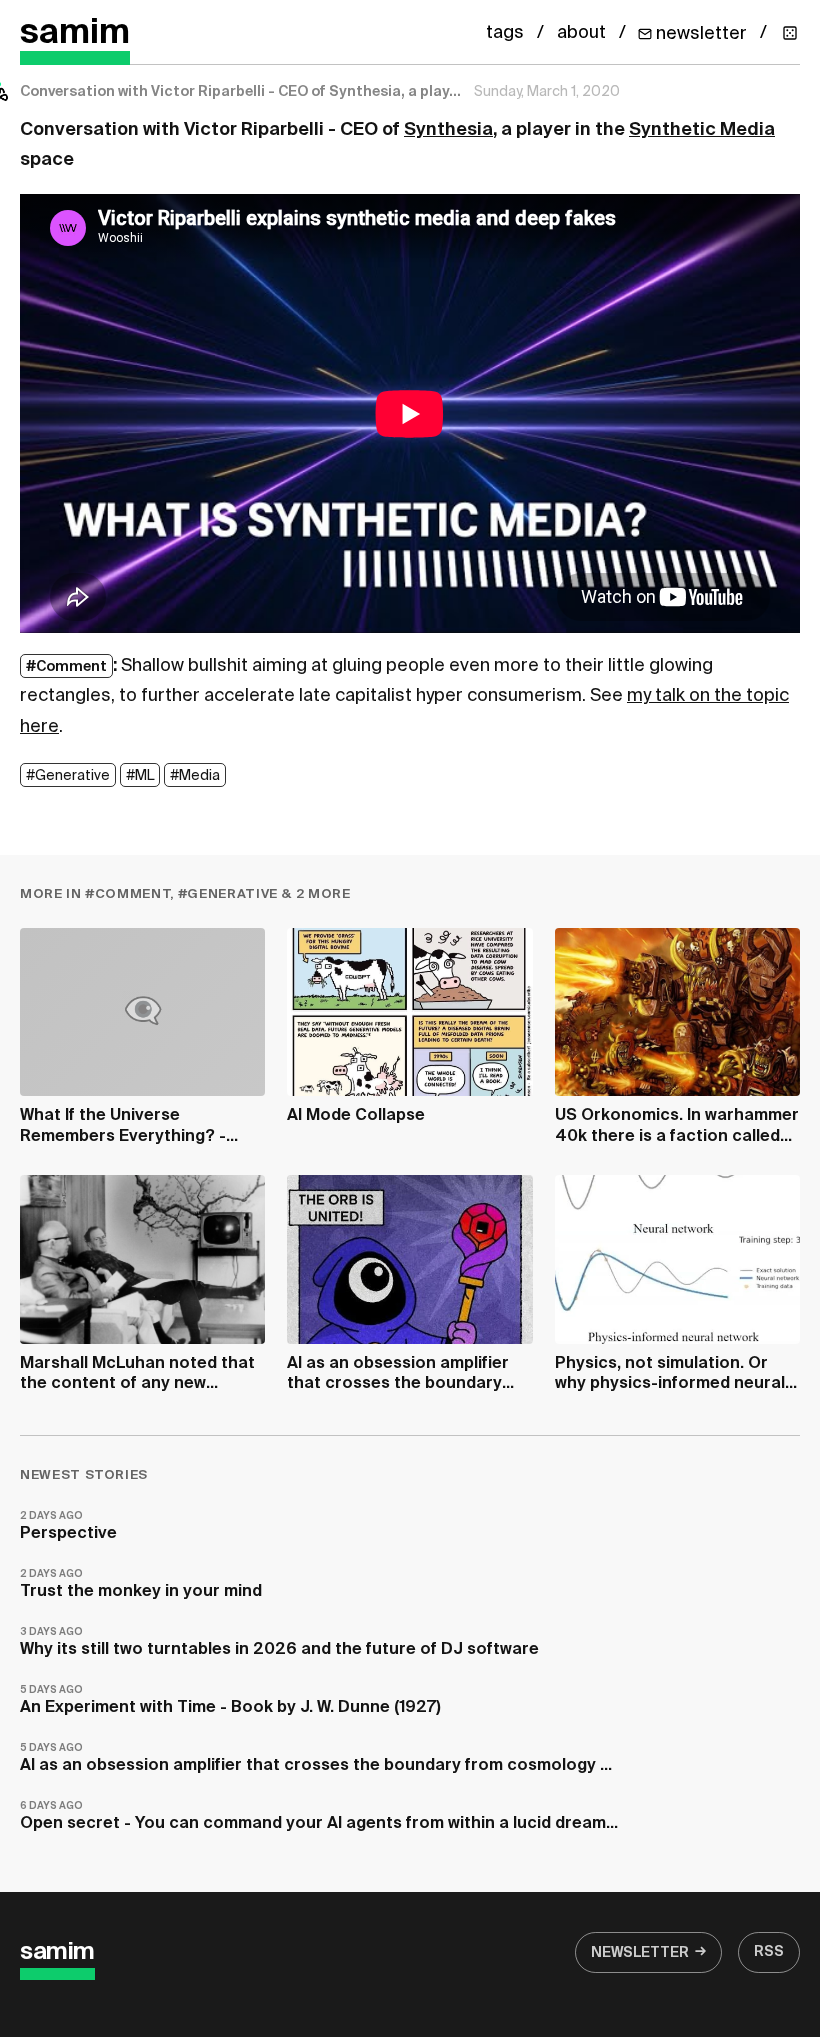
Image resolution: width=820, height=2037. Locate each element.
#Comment (66, 667)
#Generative (68, 776)
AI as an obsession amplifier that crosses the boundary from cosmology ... (316, 1758)
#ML (140, 776)
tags (505, 33)
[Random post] (790, 33)
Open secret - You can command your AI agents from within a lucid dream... (319, 1816)
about (581, 33)
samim (75, 33)
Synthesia (448, 130)
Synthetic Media (702, 130)
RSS (769, 1952)
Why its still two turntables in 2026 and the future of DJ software (279, 1642)
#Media (195, 776)
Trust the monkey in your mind (141, 1584)
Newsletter (640, 1953)
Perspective (68, 1526)
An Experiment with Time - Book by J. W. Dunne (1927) (230, 1700)
